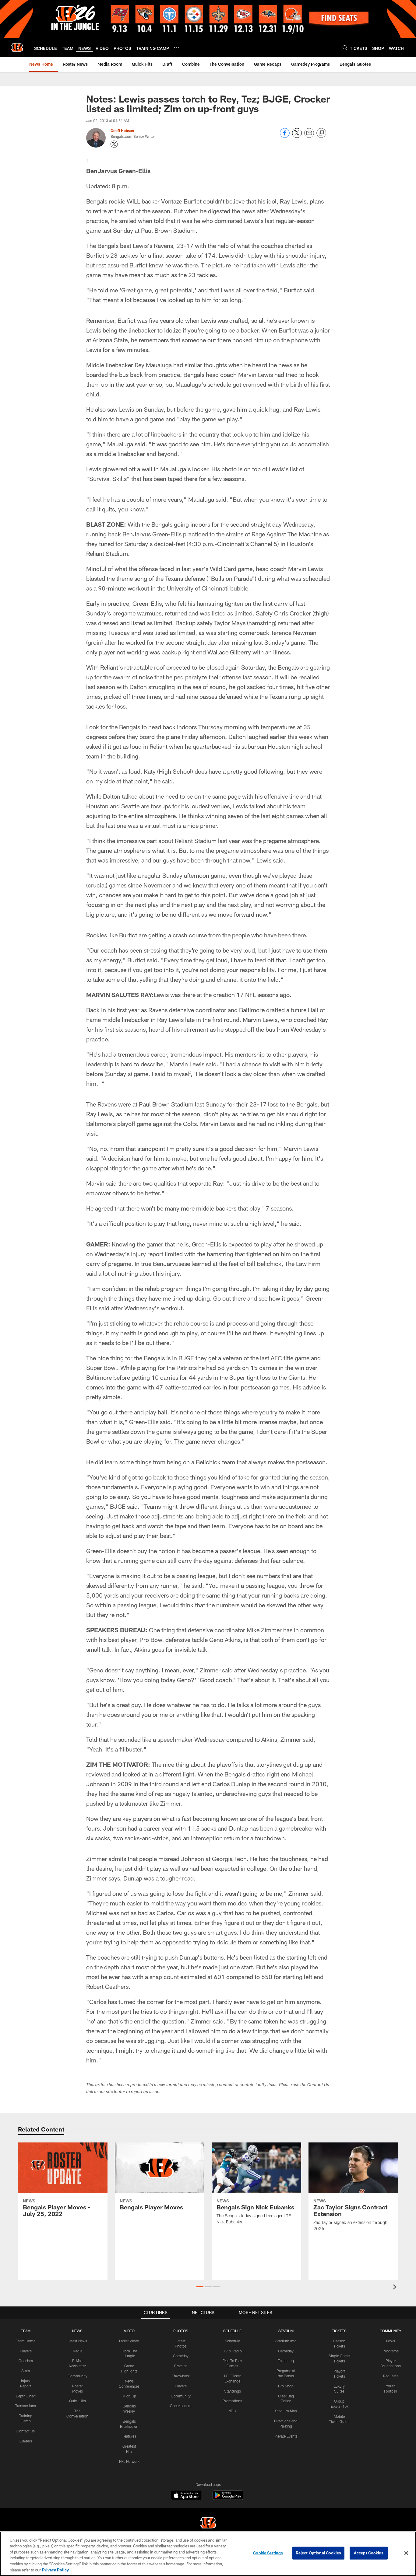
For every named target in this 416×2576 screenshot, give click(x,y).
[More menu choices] (176, 48)
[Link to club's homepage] (17, 47)
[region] (208, 2554)
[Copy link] (321, 133)
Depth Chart (26, 2396)
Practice (181, 2366)
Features (129, 2436)
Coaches (26, 2361)
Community (78, 2376)
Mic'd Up (129, 2396)
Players (26, 2351)
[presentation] (396, 2288)
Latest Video (129, 2341)
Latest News (77, 2341)
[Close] (406, 2553)
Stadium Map (286, 2411)
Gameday (181, 2356)
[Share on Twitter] (297, 136)
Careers (26, 2441)
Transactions (26, 2406)
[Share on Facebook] (285, 136)
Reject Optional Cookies (318, 2553)
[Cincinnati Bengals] (208, 2524)
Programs (391, 2351)
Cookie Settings (268, 2553)
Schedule (232, 2341)
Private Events (286, 2436)
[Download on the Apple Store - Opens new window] (186, 2496)
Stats (26, 2371)
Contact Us (26, 2431)
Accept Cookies (369, 2553)
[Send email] (309, 136)
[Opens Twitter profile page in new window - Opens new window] (114, 144)
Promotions (232, 2401)
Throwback (181, 2376)
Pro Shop (286, 2386)
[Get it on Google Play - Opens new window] (228, 2498)
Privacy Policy (55, 2570)
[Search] (345, 48)
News (391, 2341)
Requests (391, 2376)
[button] (200, 2287)
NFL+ (232, 2411)
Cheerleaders (181, 2406)
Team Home (26, 2341)
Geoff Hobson (122, 131)
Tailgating (286, 2361)
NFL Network (129, 2461)
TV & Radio (233, 2351)
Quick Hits (78, 2401)
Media (77, 2351)
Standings (233, 2391)
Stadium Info (286, 2341)
